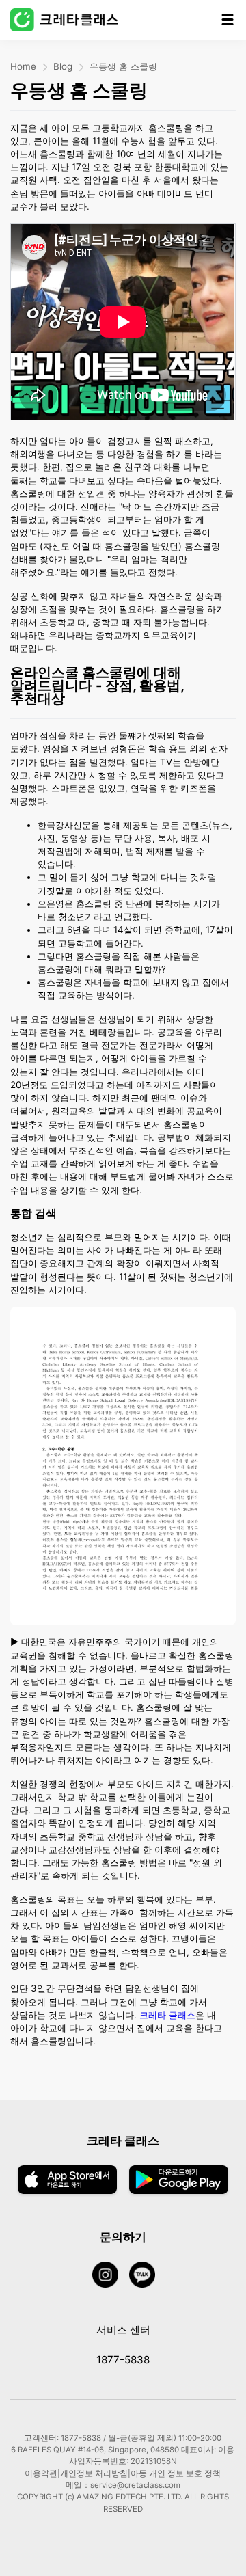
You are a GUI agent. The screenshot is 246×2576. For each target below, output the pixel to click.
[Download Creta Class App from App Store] (67, 2181)
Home (23, 66)
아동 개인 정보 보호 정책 (176, 2473)
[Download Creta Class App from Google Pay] (179, 2181)
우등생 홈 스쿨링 (123, 66)
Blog (63, 66)
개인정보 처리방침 (94, 2473)
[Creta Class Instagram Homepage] (111, 2276)
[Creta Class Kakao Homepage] (148, 2276)
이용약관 (41, 2473)
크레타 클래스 (167, 2015)
